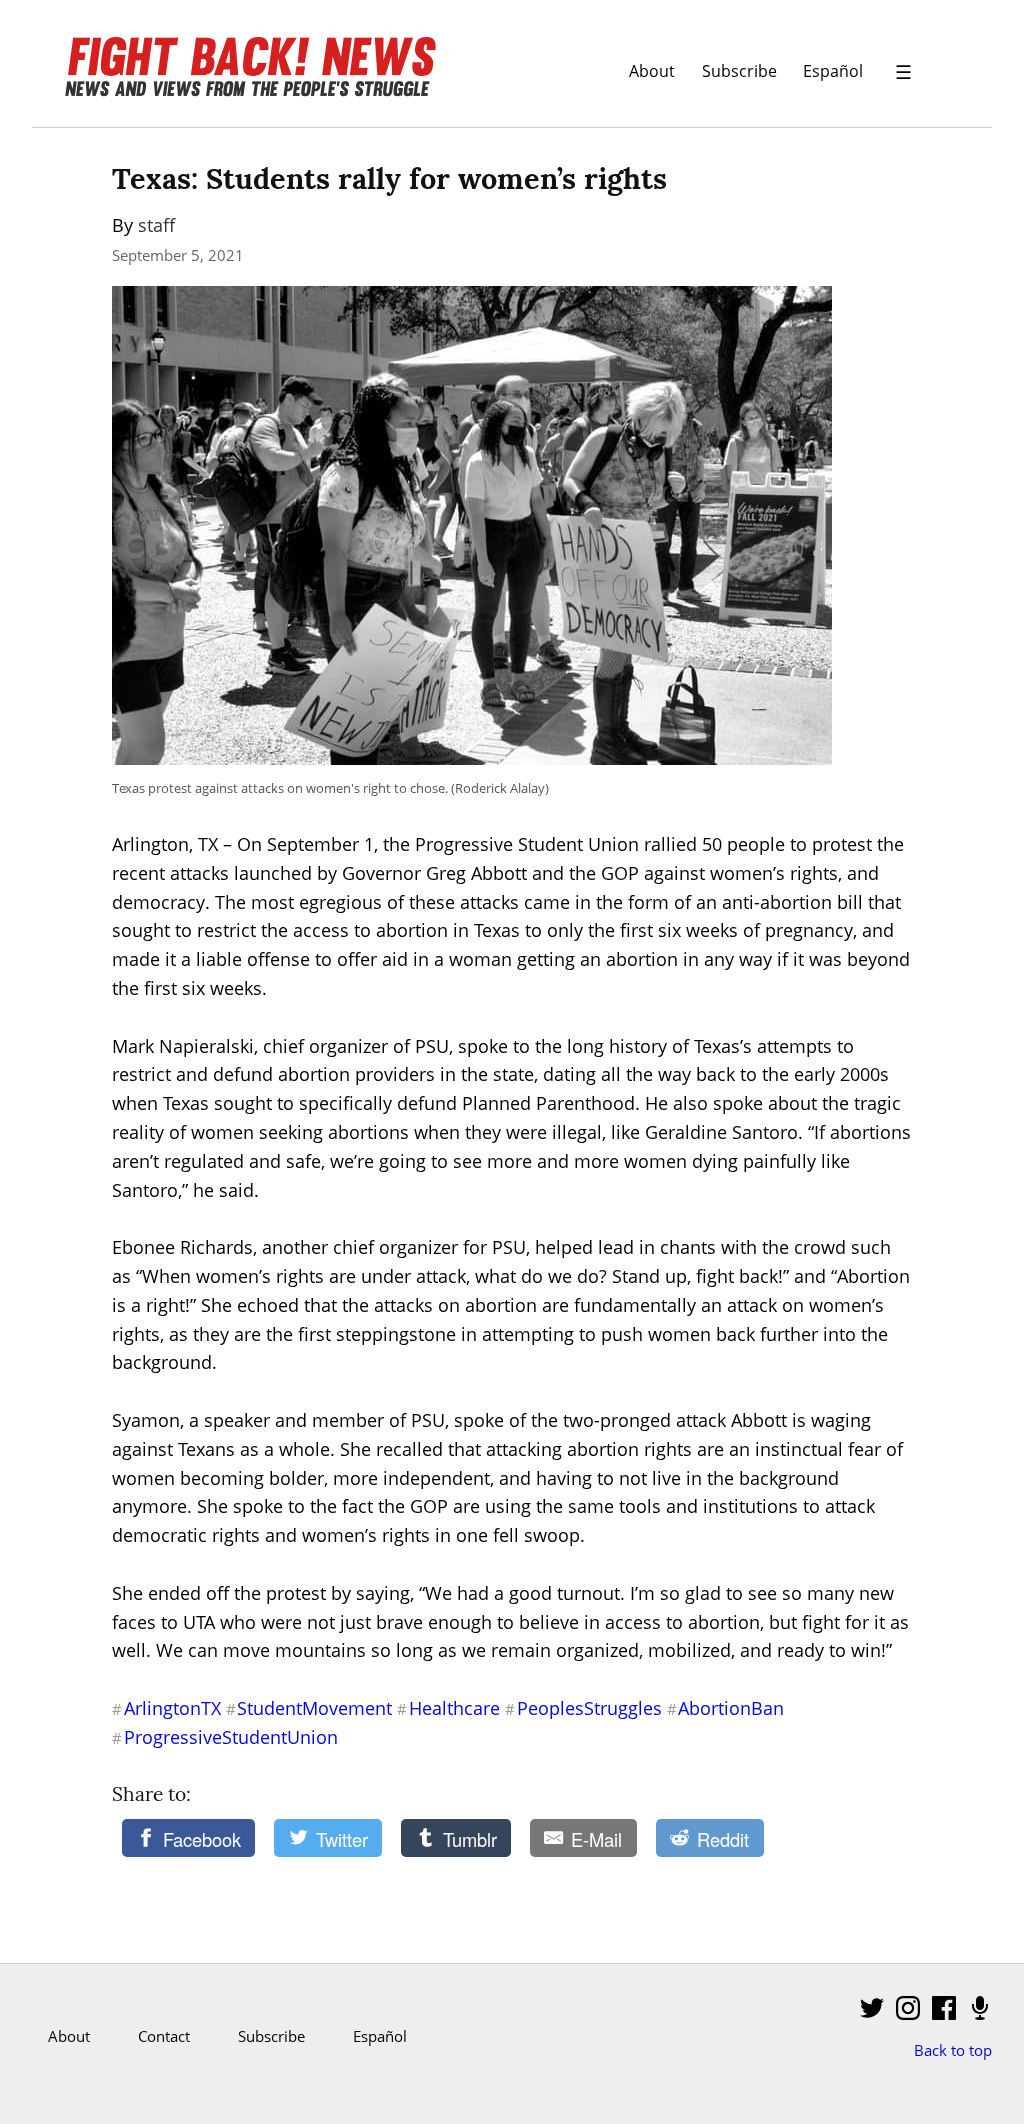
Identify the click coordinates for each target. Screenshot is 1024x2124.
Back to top (953, 2050)
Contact (164, 2036)
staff (156, 225)
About (652, 70)
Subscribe (739, 70)
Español (833, 70)
